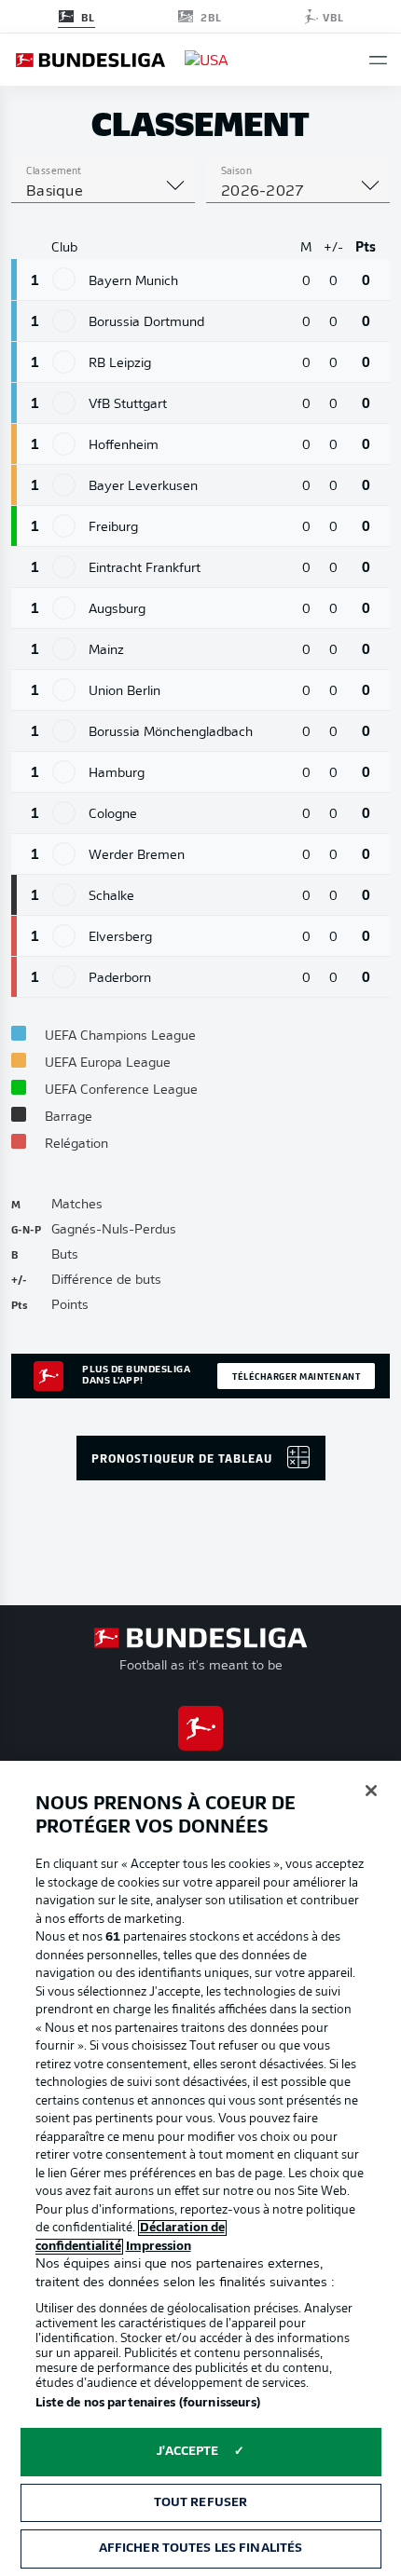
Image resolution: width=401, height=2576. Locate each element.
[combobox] (103, 192)
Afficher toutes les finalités (201, 2549)
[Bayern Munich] (64, 279)
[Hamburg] (64, 772)
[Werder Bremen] (64, 854)
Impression (159, 2247)
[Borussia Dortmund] (64, 321)
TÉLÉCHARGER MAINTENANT (296, 1376)
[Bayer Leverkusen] (64, 485)
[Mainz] (64, 649)
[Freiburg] (64, 526)
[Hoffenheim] (64, 444)
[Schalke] (64, 895)
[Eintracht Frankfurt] (64, 567)
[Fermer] (371, 1791)
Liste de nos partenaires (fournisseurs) (148, 2403)
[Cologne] (64, 813)
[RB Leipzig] (64, 362)
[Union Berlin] (64, 690)
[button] (378, 60)
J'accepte (187, 2452)
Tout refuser (201, 2503)
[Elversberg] (64, 936)
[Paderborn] (64, 977)
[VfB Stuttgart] (64, 403)
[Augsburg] (64, 608)
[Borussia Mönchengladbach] (64, 731)
